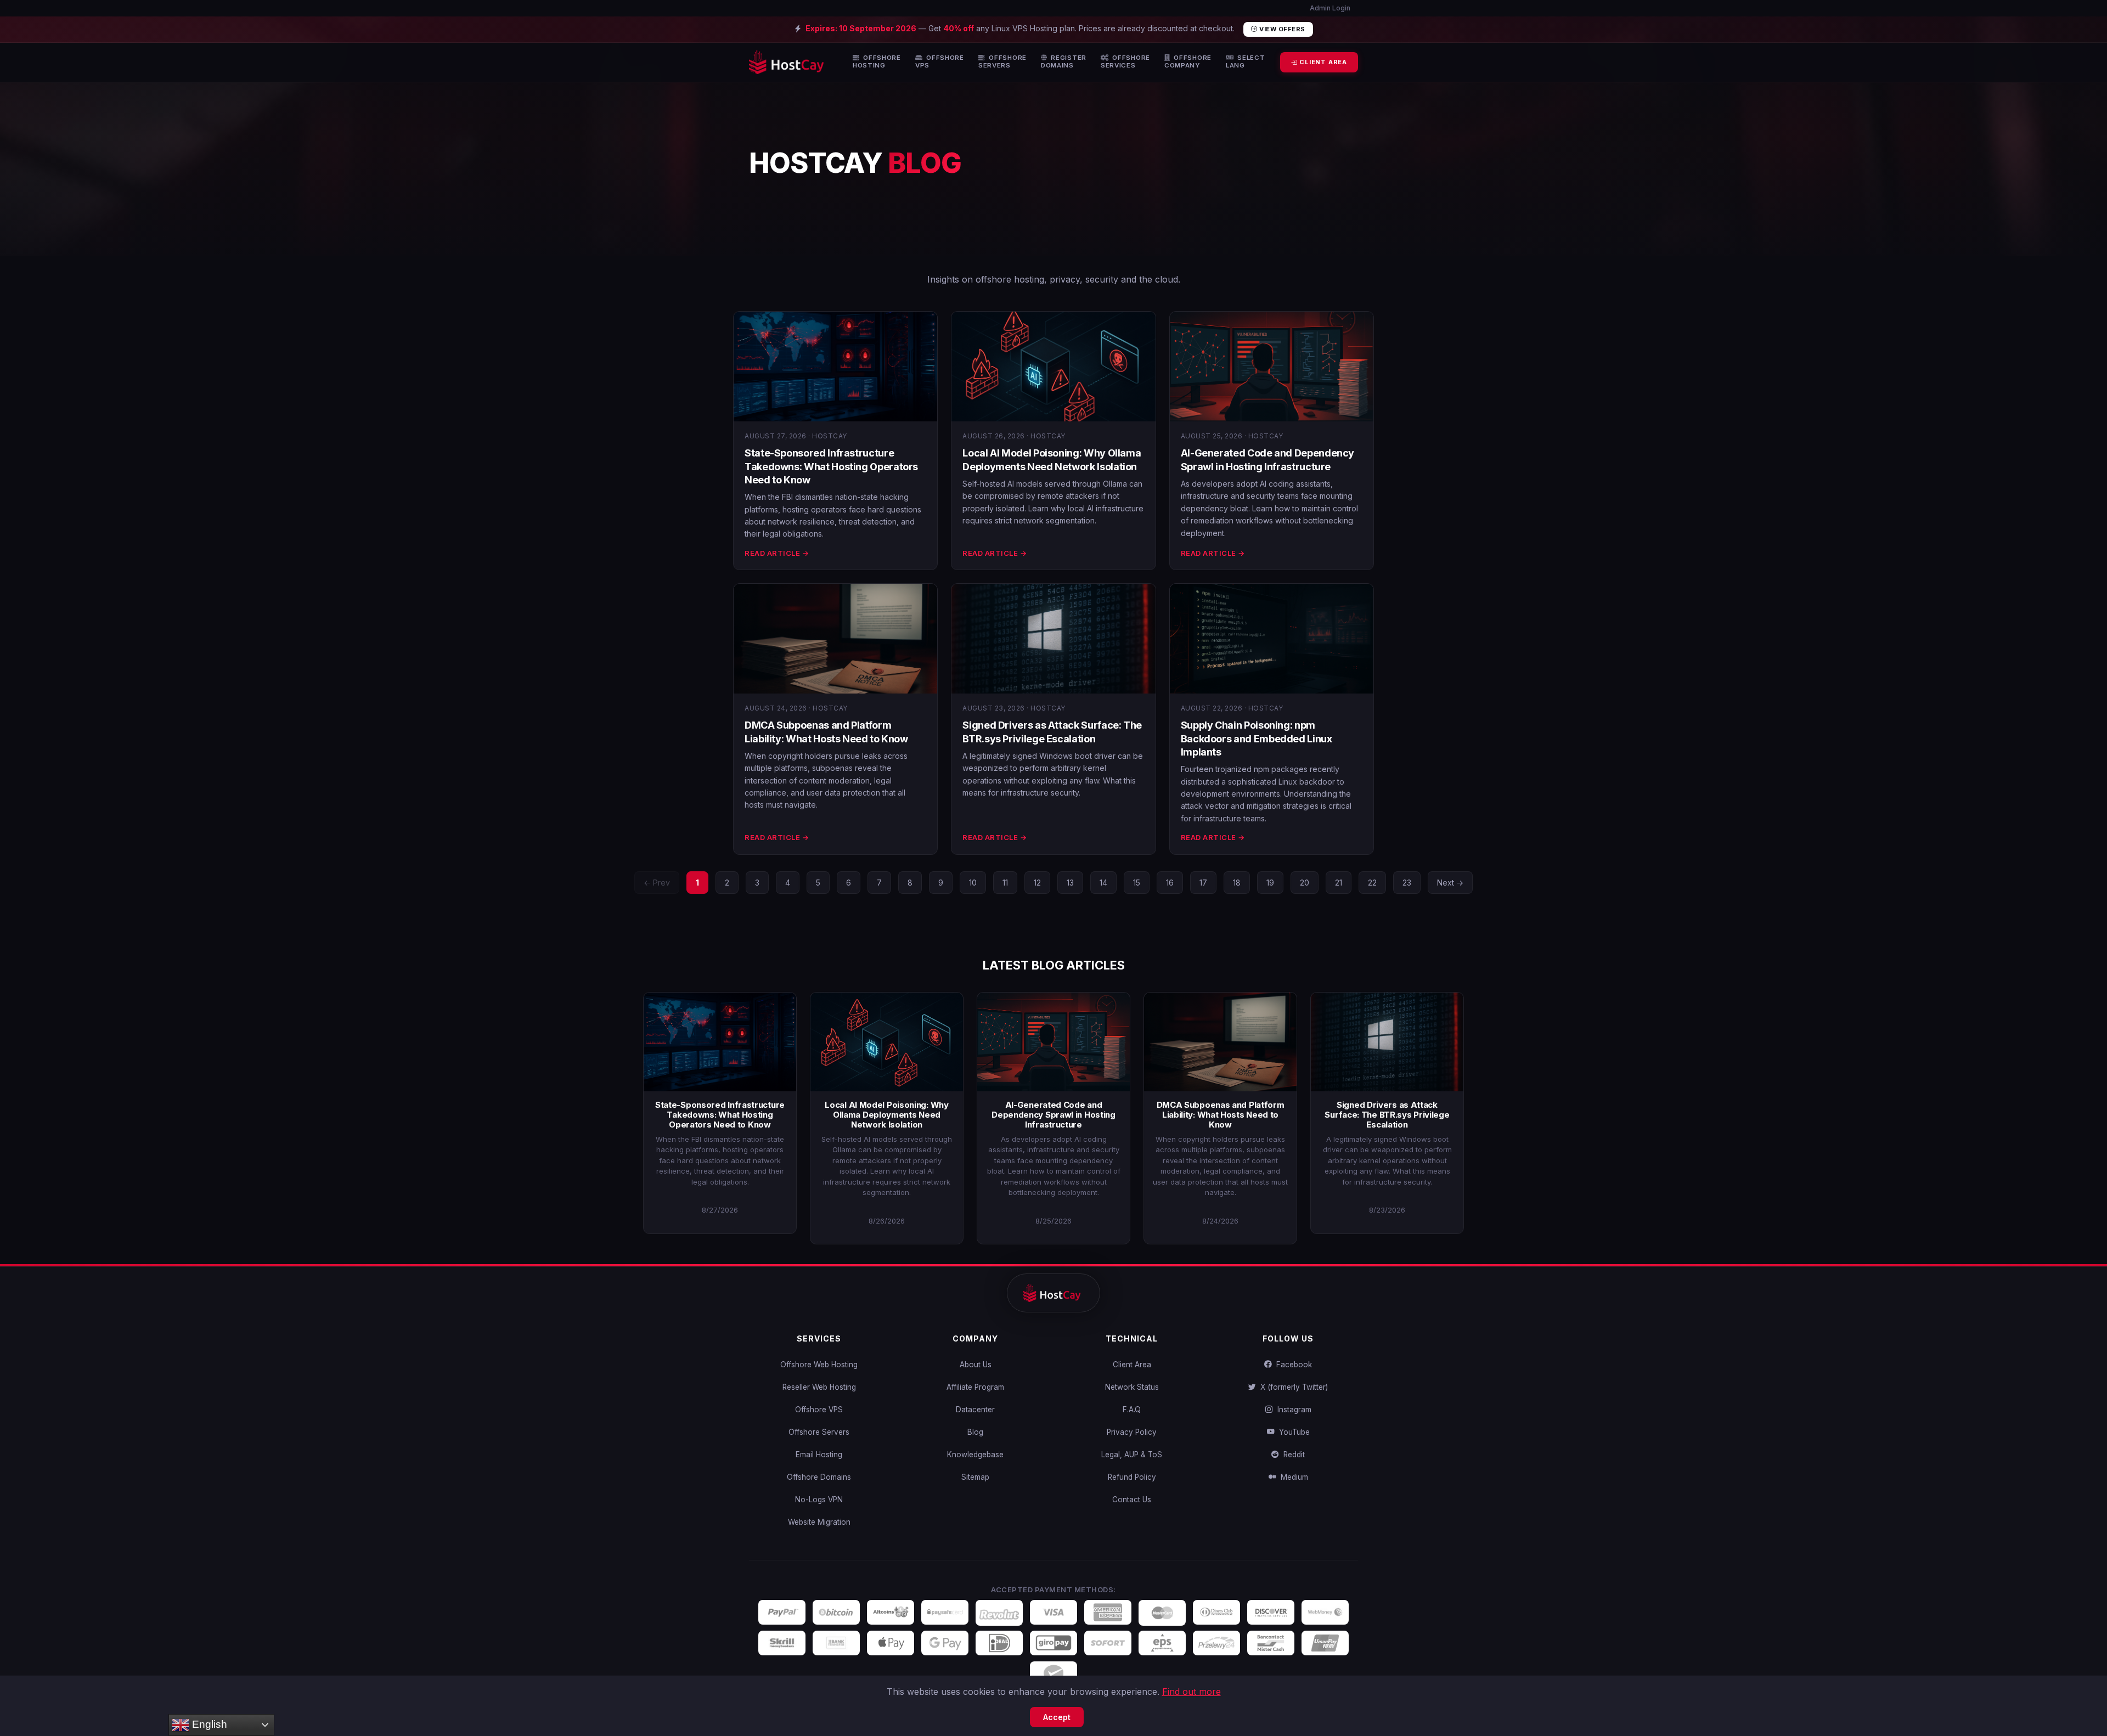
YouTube (1292, 1432)
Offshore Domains (819, 1477)
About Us (976, 1365)
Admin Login (1329, 8)
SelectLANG (1246, 62)
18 (1237, 883)
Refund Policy (1132, 1477)
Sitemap (975, 1477)
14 (1103, 883)
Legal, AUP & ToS (1132, 1455)
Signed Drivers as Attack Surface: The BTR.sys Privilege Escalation (1387, 1115)
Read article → (777, 553)
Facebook (1292, 1365)
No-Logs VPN (819, 1500)
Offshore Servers (819, 1432)
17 (1203, 883)
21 (1339, 883)
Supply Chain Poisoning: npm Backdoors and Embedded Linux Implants (1257, 739)
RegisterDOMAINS (1064, 62)
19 (1270, 883)
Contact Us (1132, 1500)
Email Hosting (819, 1455)
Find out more (1191, 1692)
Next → (1450, 883)
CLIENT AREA (1322, 62)
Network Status (1132, 1387)
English (208, 1724)
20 (1305, 883)
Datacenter (975, 1410)
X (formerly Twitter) (1292, 1387)
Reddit (1292, 1455)
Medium (1292, 1477)
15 (1137, 883)
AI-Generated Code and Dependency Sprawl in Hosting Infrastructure (1053, 1115)
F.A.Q (1132, 1410)
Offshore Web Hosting (819, 1365)
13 (1070, 883)
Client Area (1132, 1365)
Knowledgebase (975, 1455)
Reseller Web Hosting (819, 1387)
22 (1372, 883)
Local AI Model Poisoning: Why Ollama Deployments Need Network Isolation (886, 1115)
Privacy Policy (1132, 1432)
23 (1407, 883)
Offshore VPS (819, 1410)
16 (1170, 883)
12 (1037, 883)
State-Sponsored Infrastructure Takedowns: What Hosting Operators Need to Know (831, 466)
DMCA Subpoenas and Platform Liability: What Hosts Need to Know (1221, 1115)
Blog (975, 1432)
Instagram (1292, 1410)
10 (973, 883)
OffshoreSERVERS (1002, 62)
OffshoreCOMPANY (1188, 62)
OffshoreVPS (940, 62)
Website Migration (819, 1522)
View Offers (1281, 29)
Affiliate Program (975, 1387)
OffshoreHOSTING (877, 62)
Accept (1057, 1717)
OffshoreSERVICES (1125, 62)
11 (1005, 883)
